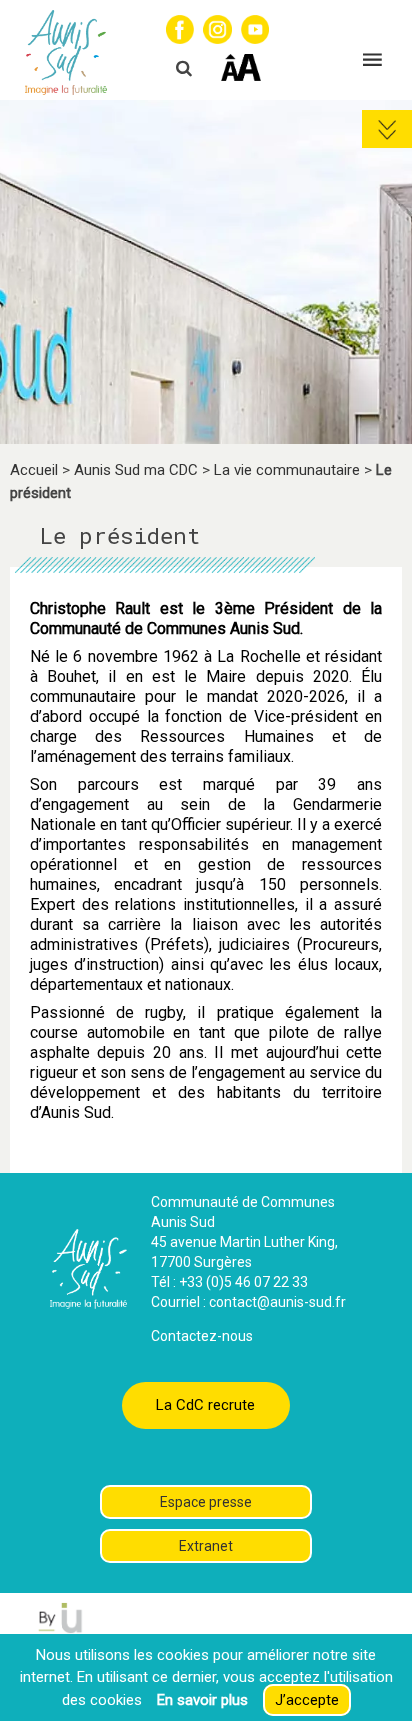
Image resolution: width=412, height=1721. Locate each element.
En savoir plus (202, 1700)
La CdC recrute (205, 1405)
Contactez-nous (202, 1336)
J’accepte (307, 1700)
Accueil (34, 470)
